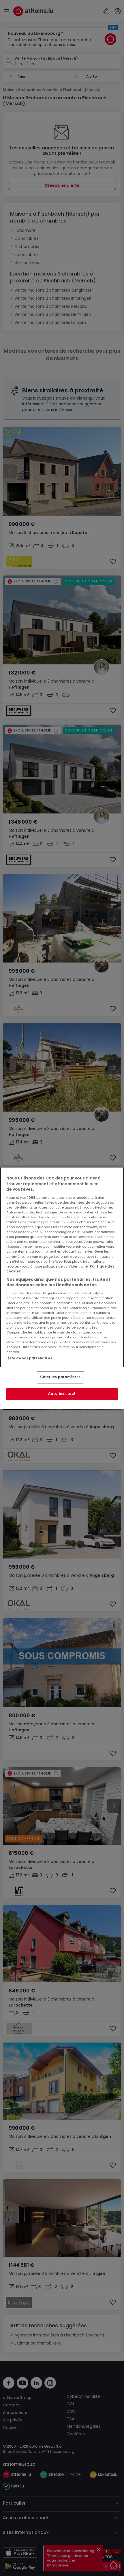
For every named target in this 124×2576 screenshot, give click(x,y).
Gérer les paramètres (60, 1377)
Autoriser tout (62, 1394)
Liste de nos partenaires (29, 1358)
